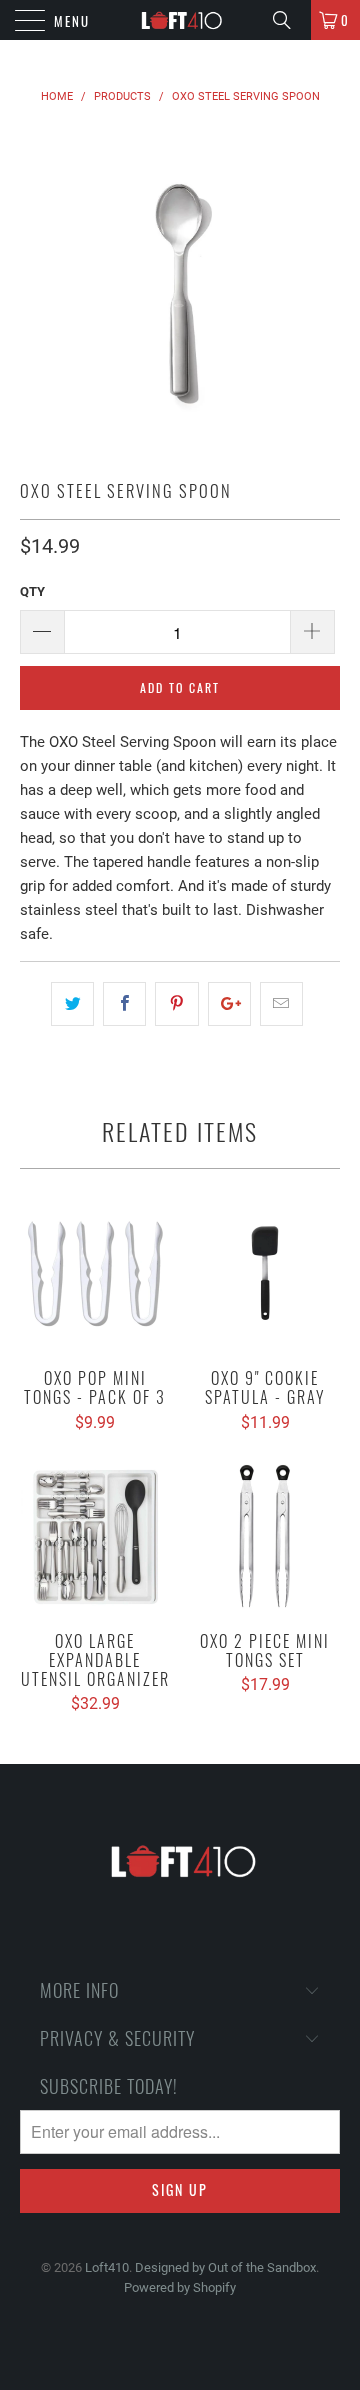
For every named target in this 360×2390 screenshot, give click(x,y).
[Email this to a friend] (281, 1004)
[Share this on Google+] (229, 1004)
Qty (32, 591)
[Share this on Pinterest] (176, 1004)
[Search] (289, 20)
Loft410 (107, 2267)
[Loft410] (180, 20)
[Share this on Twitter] (72, 1004)
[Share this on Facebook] (124, 1004)
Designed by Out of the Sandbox (225, 2267)
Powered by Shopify (180, 2287)
